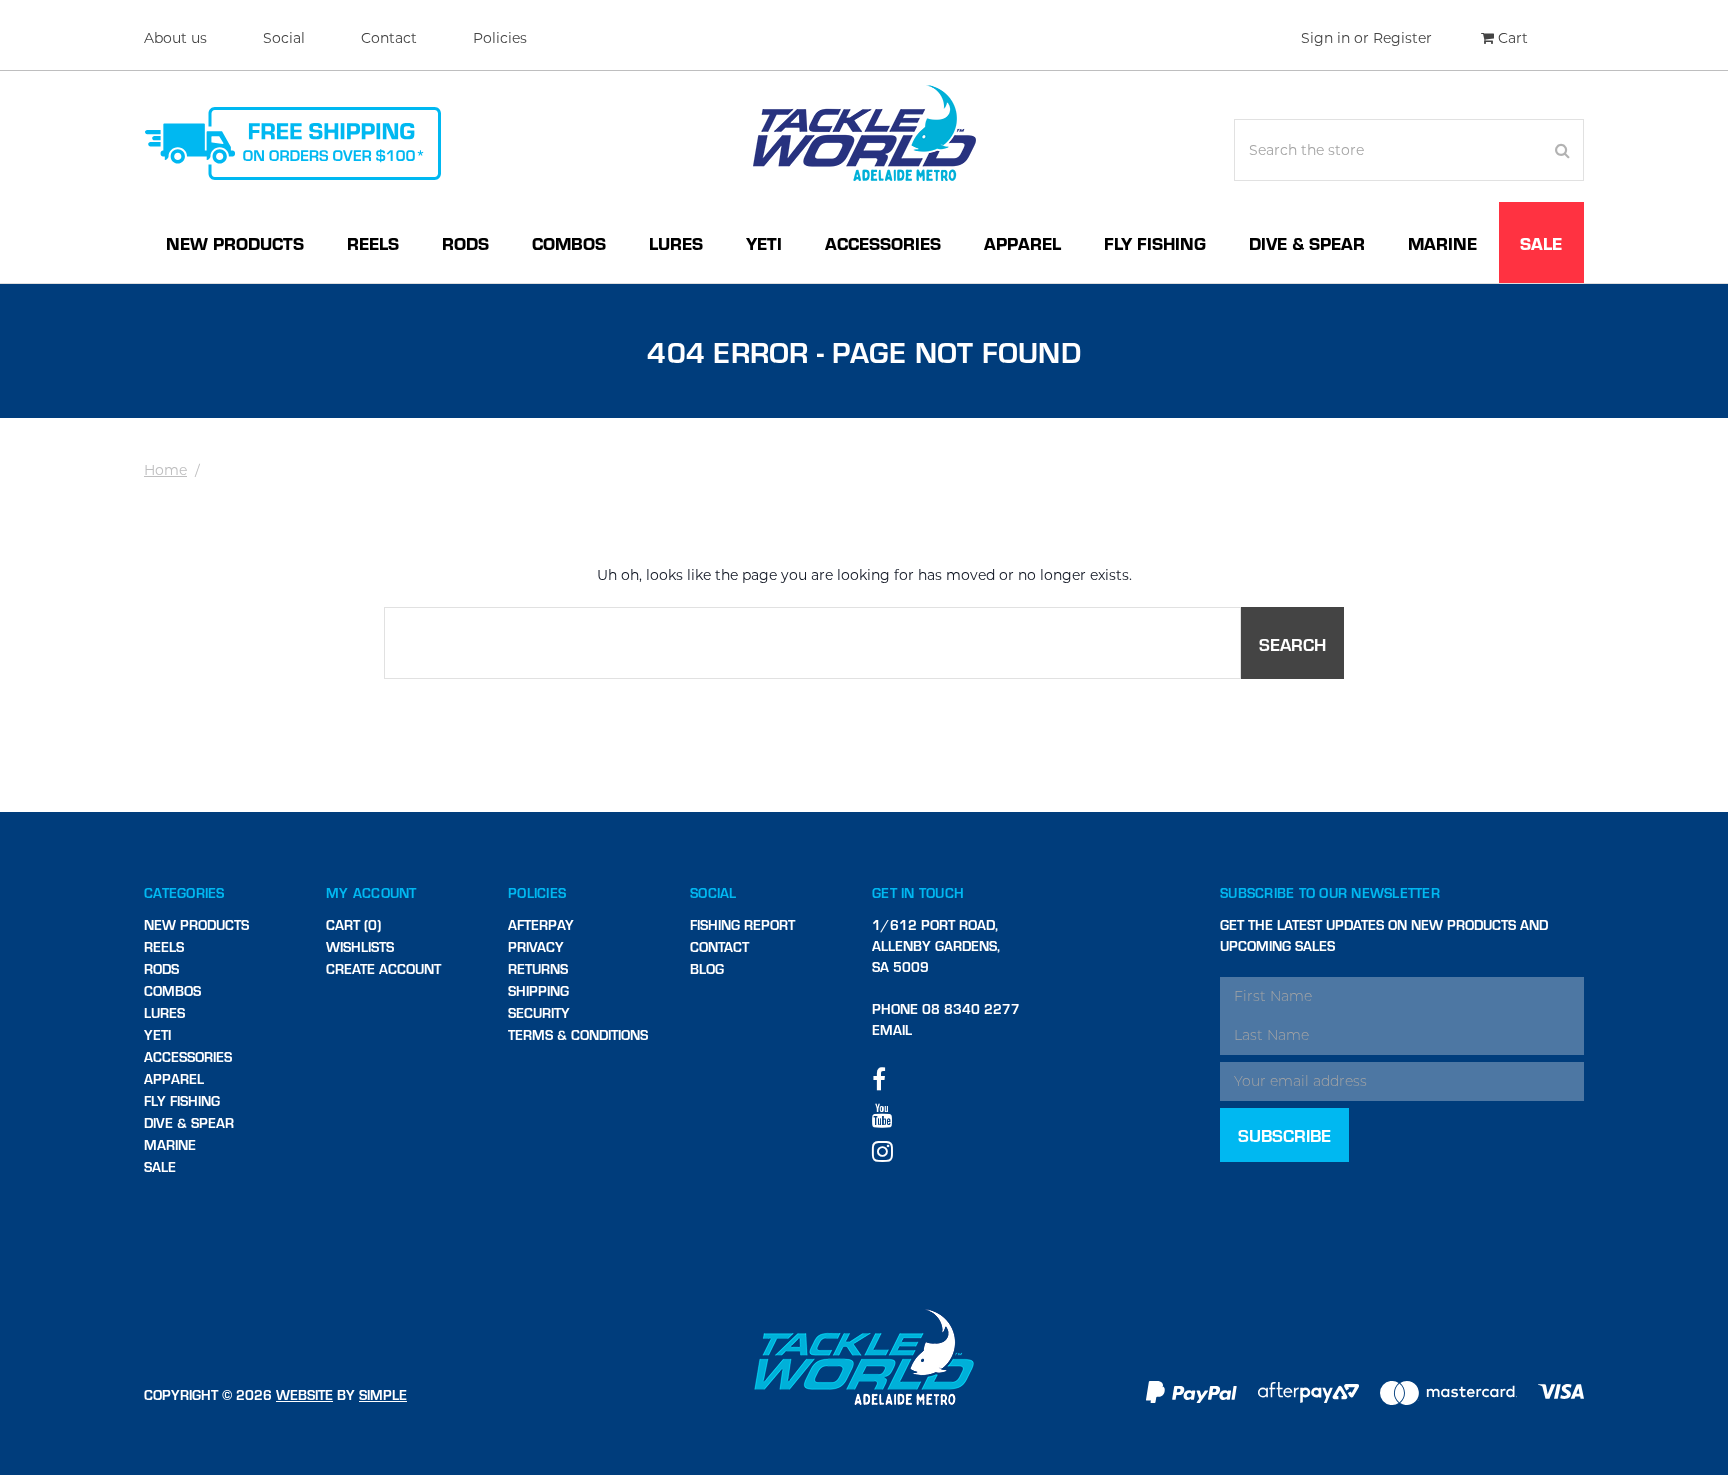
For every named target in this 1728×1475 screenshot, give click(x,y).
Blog (707, 968)
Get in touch (918, 892)
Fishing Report (742, 924)
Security (539, 1012)
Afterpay (541, 924)
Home (165, 470)
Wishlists (360, 946)
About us (175, 38)
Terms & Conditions (578, 1034)
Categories (184, 892)
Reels (373, 242)
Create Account (383, 968)
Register (1402, 38)
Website (304, 1394)
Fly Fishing (1155, 242)
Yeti (764, 242)
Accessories (883, 242)
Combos (569, 242)
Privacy (536, 946)
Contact (389, 38)
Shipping (538, 990)
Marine (1442, 242)
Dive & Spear (1307, 242)
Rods (465, 242)
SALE (1541, 242)
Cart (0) (353, 924)
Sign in (1325, 38)
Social (284, 38)
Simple (383, 1394)
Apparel (1022, 242)
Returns (538, 968)
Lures (676, 242)
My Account (371, 892)
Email (892, 1029)
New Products (235, 242)
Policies (500, 38)
